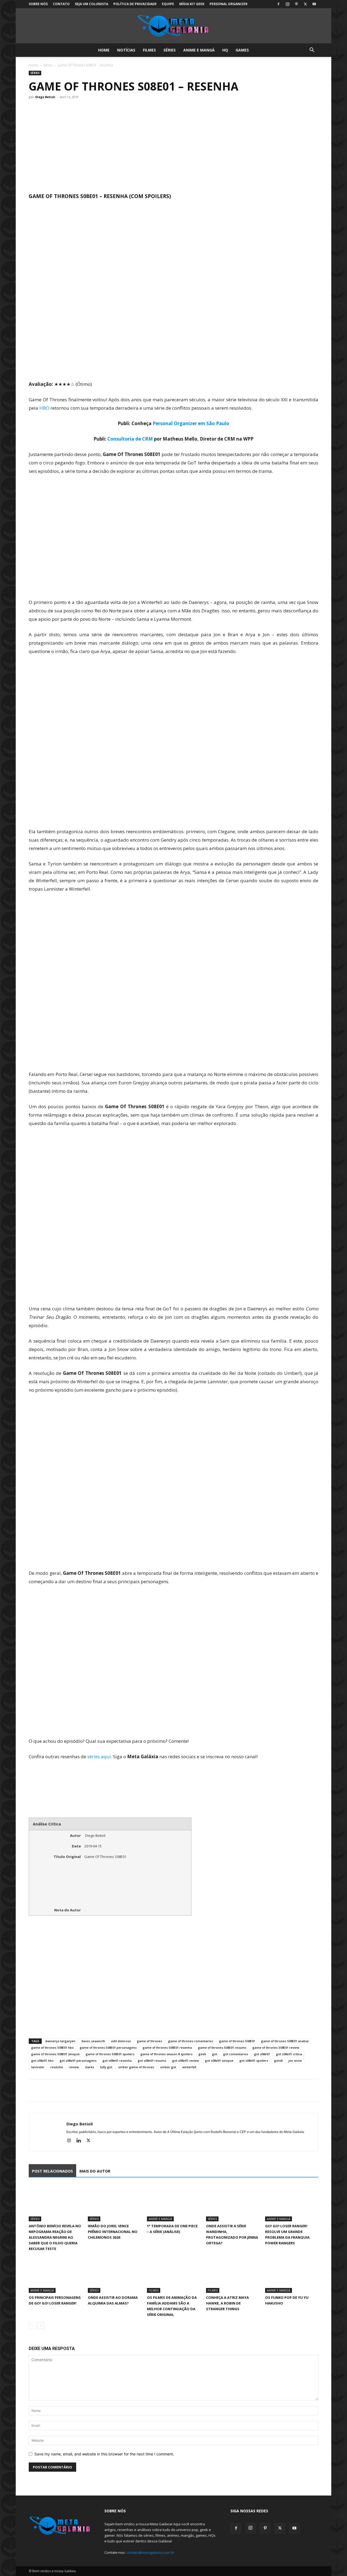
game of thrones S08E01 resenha (167, 2047)
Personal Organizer (229, 4)
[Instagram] (287, 4)
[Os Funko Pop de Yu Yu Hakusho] (292, 2275)
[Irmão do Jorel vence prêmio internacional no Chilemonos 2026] (114, 2203)
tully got (106, 2067)
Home (104, 50)
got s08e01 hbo (42, 2061)
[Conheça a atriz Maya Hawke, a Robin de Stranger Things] (233, 2275)
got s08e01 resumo (152, 2061)
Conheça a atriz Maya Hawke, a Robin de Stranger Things (227, 2303)
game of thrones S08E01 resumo (222, 2047)
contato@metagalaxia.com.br (150, 2552)
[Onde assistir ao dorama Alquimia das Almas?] (114, 2275)
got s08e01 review (186, 2061)
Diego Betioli (45, 97)
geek (202, 2054)
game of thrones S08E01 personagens (108, 2047)
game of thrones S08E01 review (276, 2047)
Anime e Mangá (199, 50)
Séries (170, 50)
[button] (312, 51)
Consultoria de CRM (130, 439)
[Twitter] (305, 4)
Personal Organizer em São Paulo (191, 423)
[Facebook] (278, 4)
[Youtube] (314, 4)
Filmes (149, 50)
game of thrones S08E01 (237, 2041)
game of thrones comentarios (191, 2041)
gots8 (278, 2061)
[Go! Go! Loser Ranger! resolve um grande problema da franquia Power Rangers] (292, 2203)
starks (89, 2067)
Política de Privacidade (135, 4)
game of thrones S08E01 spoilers (110, 2054)
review (74, 2067)
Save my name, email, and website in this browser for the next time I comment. (104, 2454)
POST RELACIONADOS (52, 2171)
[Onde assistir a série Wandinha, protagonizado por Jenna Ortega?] (233, 2203)
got (215, 2054)
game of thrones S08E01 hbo (52, 2047)
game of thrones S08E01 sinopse (55, 2054)
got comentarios (236, 2054)
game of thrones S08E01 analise (285, 2041)
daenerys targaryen (60, 2041)
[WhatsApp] (59, 2090)
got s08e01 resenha (117, 2061)
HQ (225, 50)
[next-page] (41, 2325)
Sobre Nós (38, 4)
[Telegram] (72, 2090)
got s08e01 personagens (78, 2061)
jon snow (295, 2061)
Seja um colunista (91, 4)
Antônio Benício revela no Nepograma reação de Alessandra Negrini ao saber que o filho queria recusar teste (55, 2237)
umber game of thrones (136, 2067)
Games (242, 50)
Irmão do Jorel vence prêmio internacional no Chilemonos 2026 (113, 2232)
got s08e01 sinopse (219, 2061)
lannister (38, 2067)
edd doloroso (121, 2041)
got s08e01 (262, 2054)
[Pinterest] (296, 4)
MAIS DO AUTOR (95, 2171)
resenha (57, 2067)
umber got (168, 2067)
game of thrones (150, 2041)
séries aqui (99, 1756)
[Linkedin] (81, 2141)
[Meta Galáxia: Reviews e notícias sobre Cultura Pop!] (173, 26)
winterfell (189, 2067)
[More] (84, 2090)
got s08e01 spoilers (254, 2061)
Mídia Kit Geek (192, 4)
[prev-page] (32, 2325)
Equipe (168, 4)
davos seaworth (93, 2041)
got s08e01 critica (289, 2054)
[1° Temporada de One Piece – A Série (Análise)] (173, 2203)
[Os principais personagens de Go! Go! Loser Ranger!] (55, 2275)
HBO (44, 408)
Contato (61, 4)
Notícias (126, 50)
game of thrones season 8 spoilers (166, 2054)
